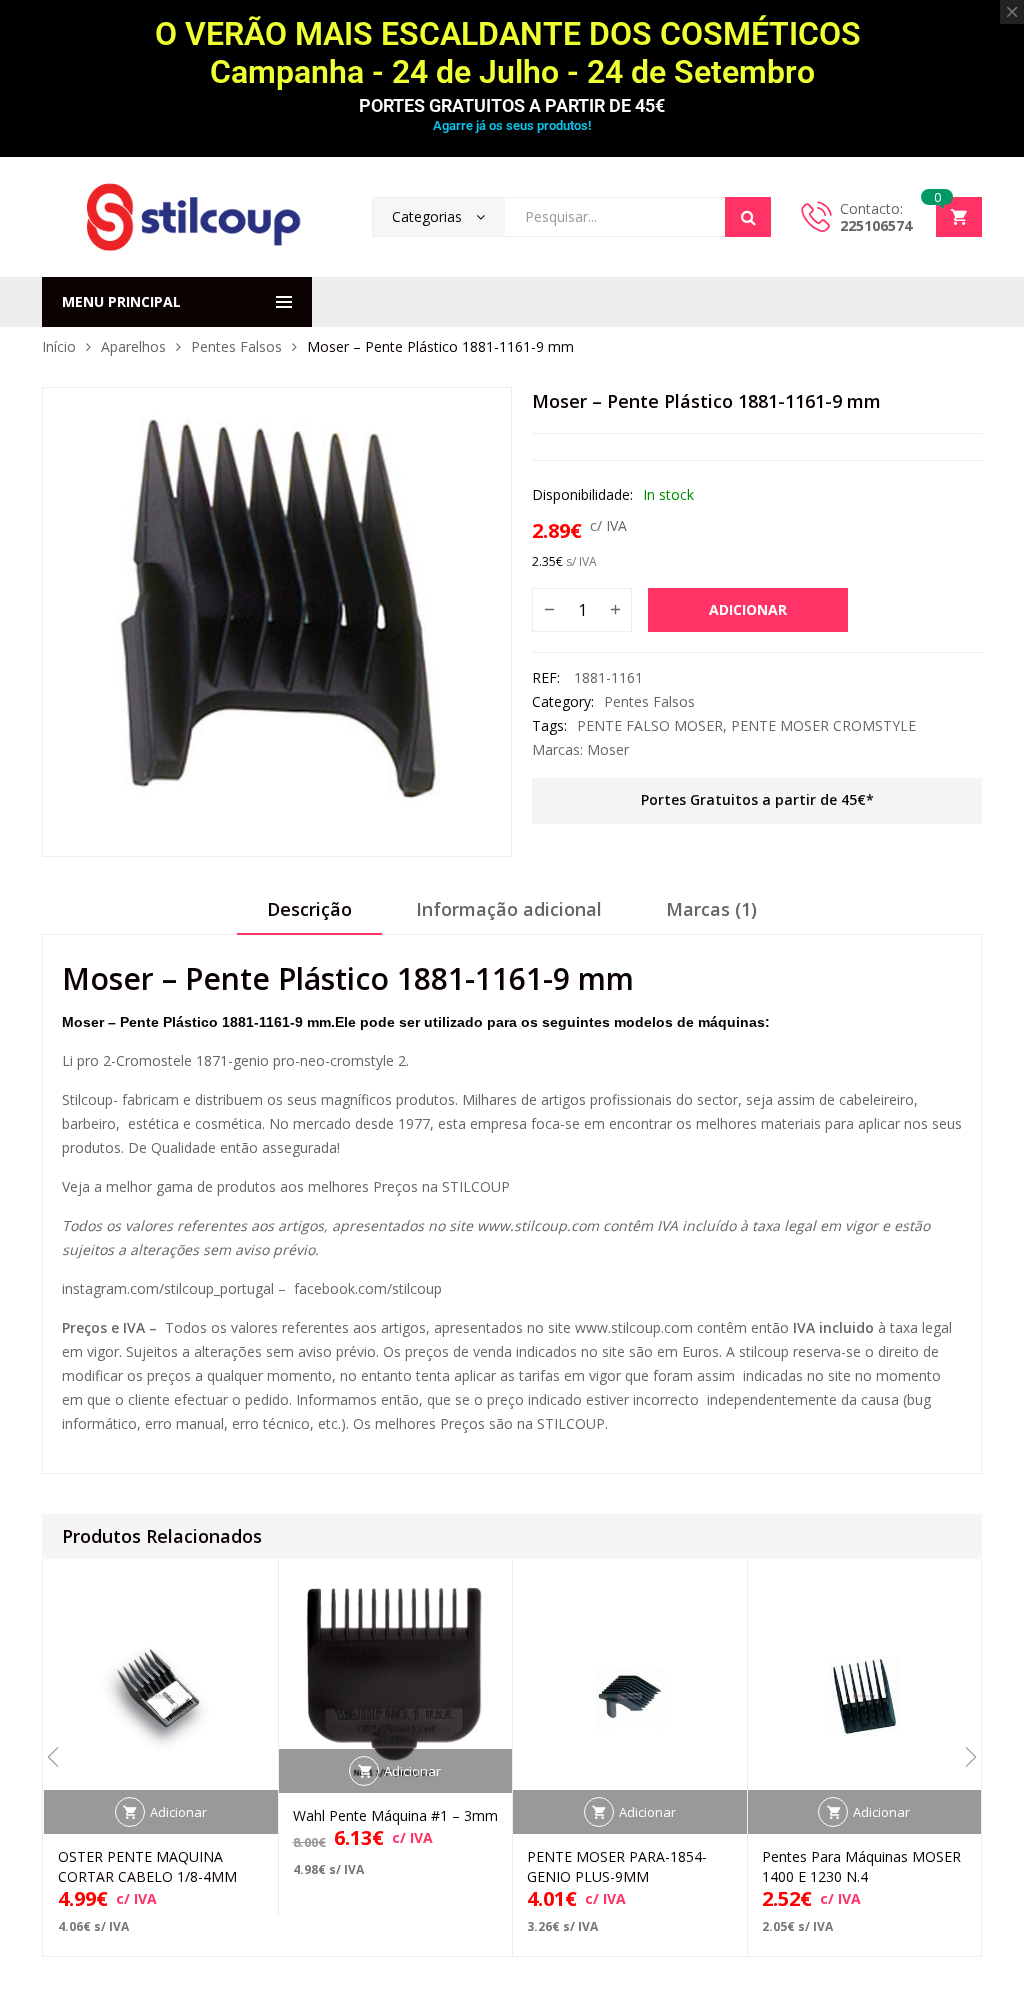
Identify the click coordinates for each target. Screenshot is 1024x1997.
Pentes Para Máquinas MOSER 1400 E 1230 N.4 (861, 1866)
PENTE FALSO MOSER (650, 725)
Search (748, 217)
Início (59, 346)
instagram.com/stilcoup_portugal (168, 1288)
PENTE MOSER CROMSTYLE (823, 725)
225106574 (876, 225)
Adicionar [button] (178, 1812)
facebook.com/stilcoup (368, 1288)
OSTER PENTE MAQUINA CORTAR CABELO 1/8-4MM (147, 1866)
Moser (608, 749)
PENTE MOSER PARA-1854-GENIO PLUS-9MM (617, 1866)
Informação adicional (509, 909)
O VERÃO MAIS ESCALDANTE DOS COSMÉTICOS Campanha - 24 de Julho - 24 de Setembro (512, 53)
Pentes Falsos (236, 346)
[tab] (309, 916)
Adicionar (748, 609)
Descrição (309, 909)
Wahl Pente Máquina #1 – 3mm (395, 1815)
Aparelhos (133, 346)
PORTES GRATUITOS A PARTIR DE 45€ (512, 105)
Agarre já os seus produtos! (512, 125)
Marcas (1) (711, 909)
